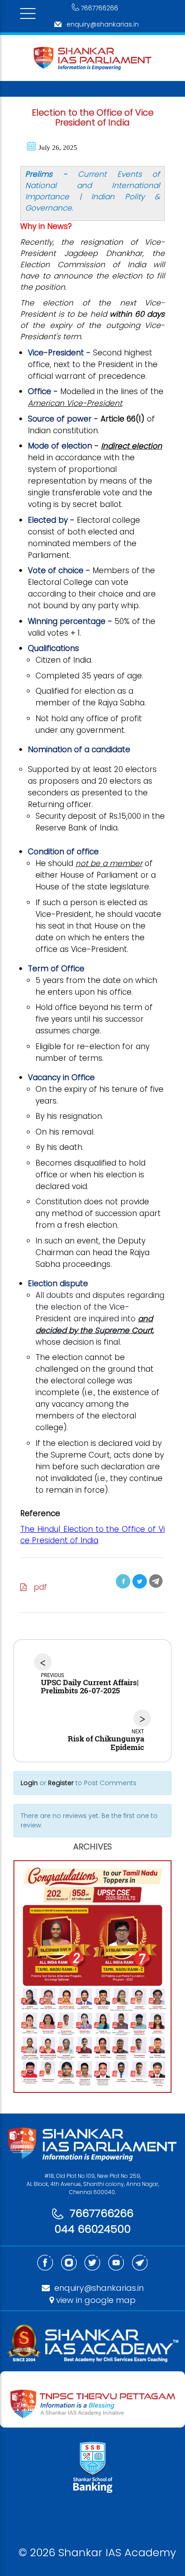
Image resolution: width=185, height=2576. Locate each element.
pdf (37, 1587)
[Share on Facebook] (123, 1581)
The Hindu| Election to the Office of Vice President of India (92, 1535)
